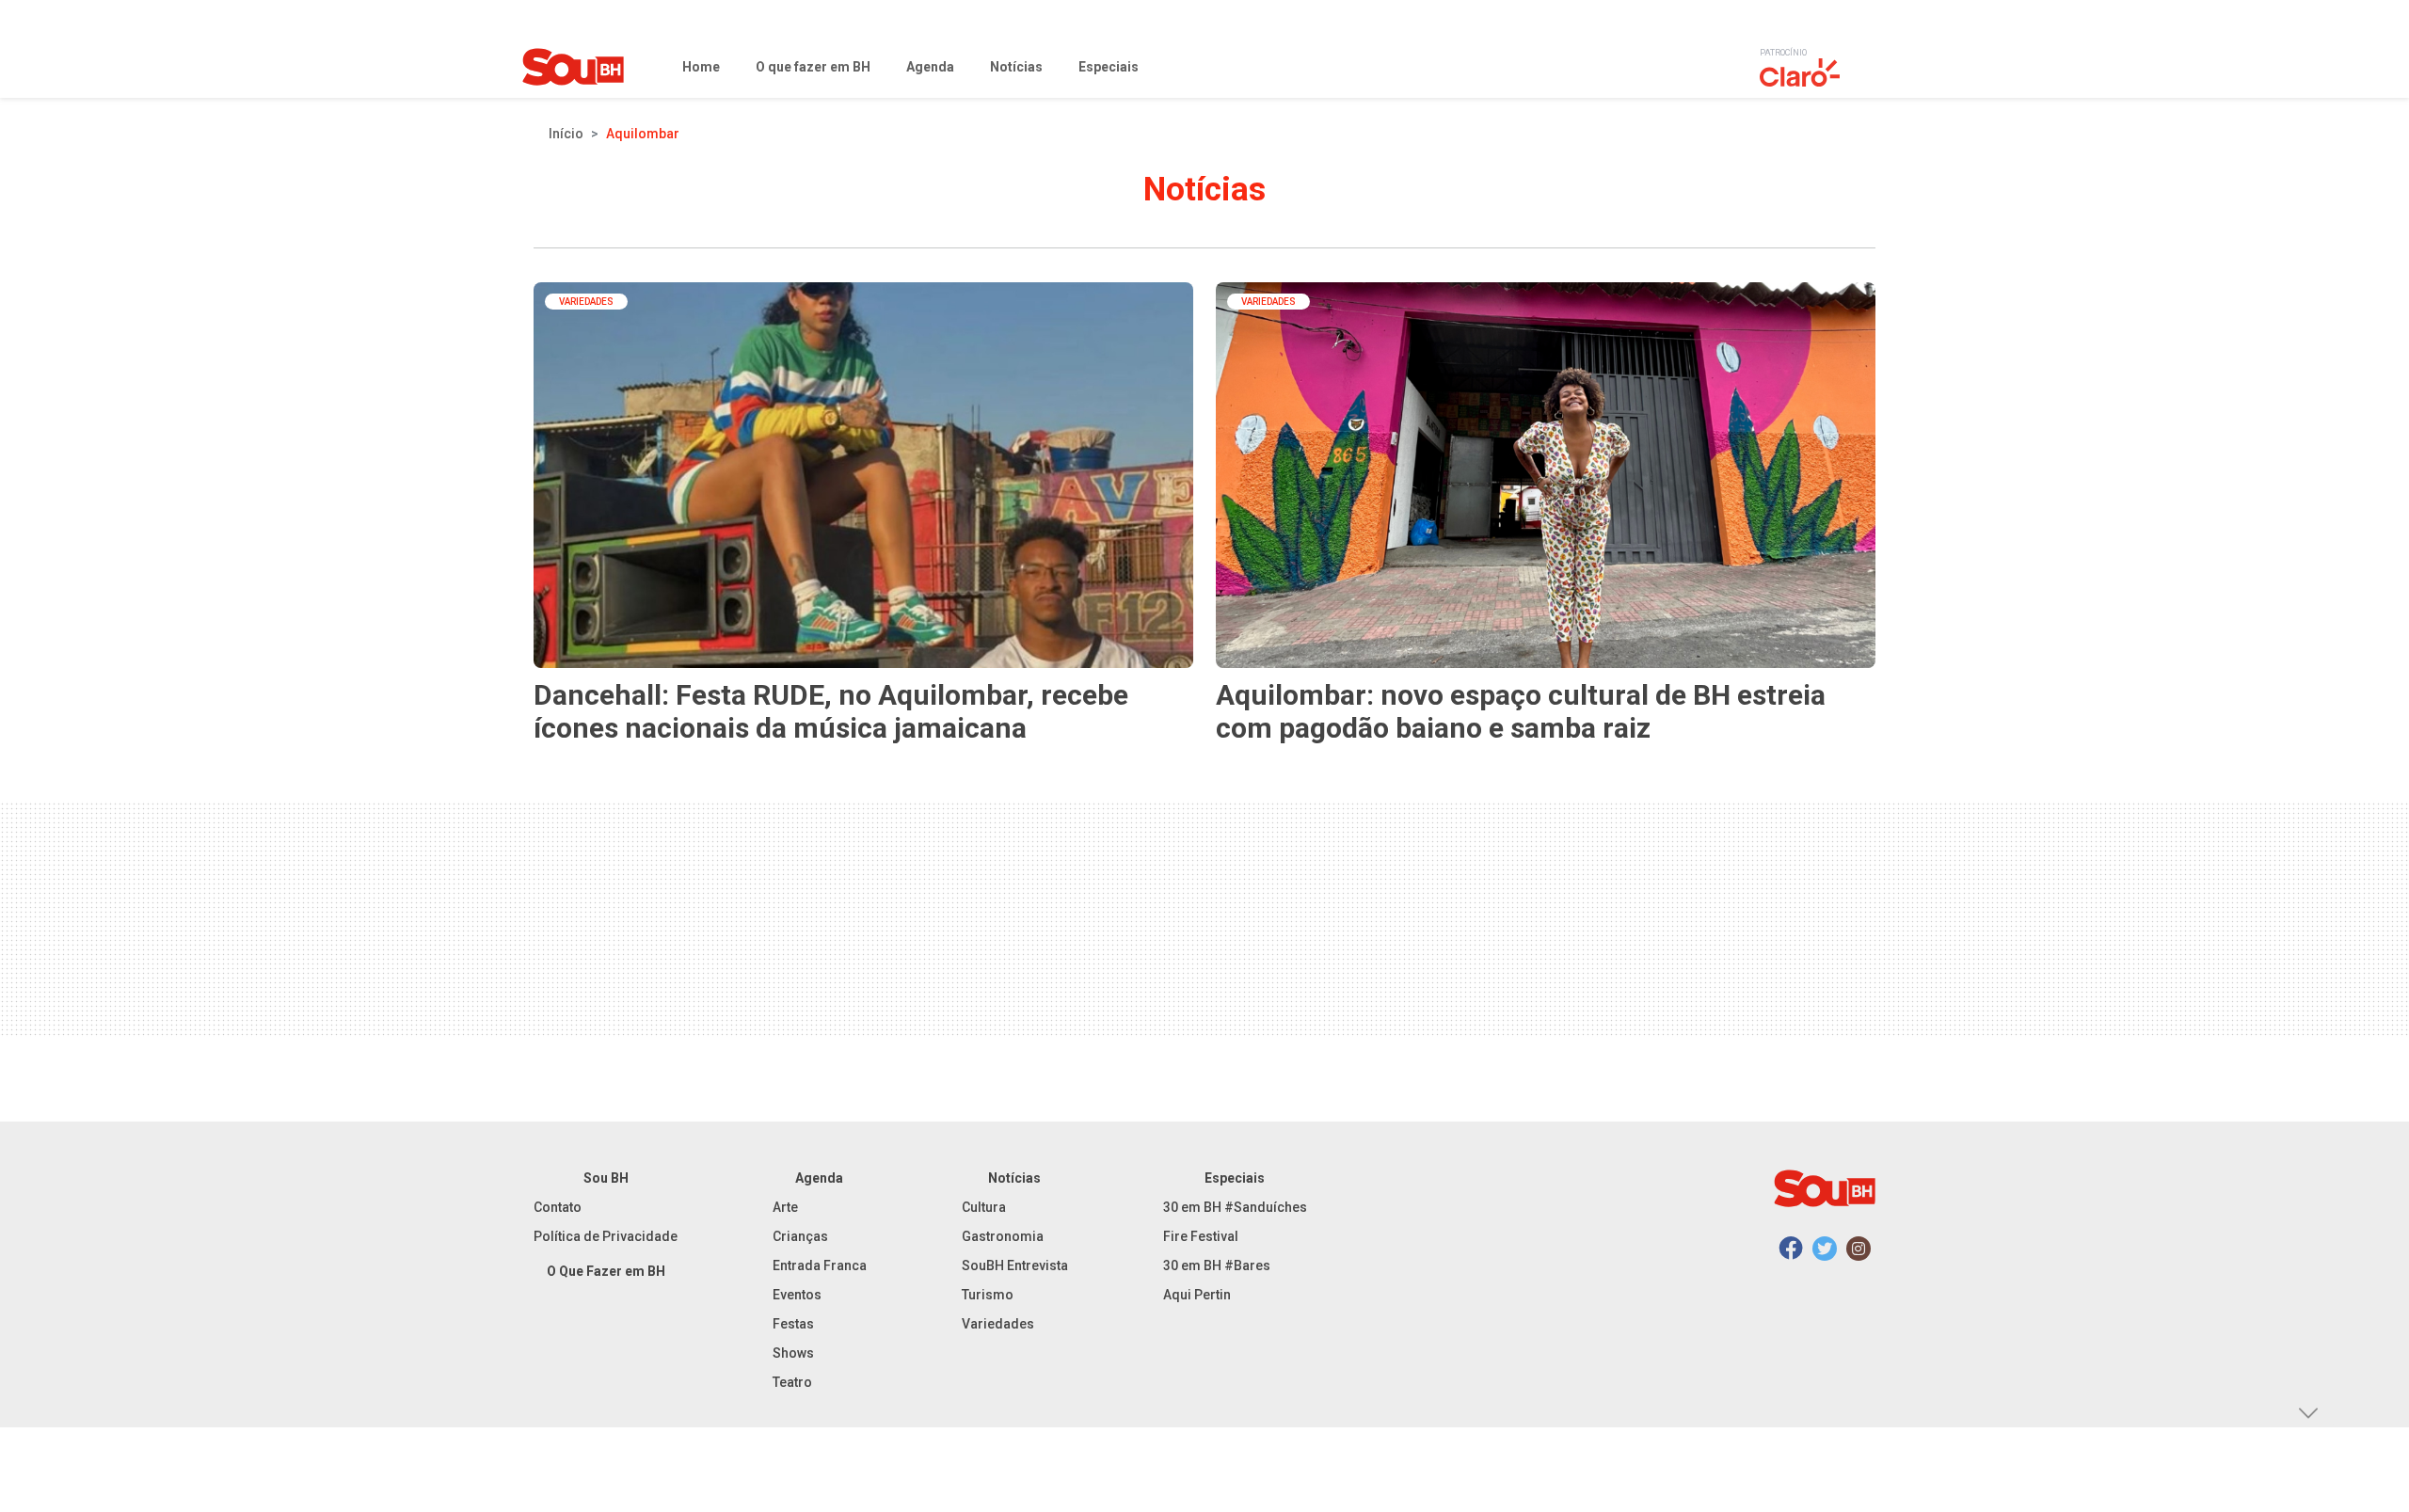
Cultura (984, 1207)
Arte (785, 1207)
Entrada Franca (820, 1265)
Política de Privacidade (606, 1236)
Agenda (819, 1178)
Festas (793, 1324)
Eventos (797, 1295)
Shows (793, 1353)
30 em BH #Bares (1217, 1265)
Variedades (998, 1324)
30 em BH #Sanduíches (1235, 1207)
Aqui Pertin (1197, 1295)
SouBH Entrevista (1015, 1265)
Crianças (800, 1236)
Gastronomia (1003, 1236)
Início (566, 134)
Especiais (1235, 1178)
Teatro (792, 1382)
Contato (558, 1207)
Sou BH (606, 1178)
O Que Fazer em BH (606, 1271)
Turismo (988, 1295)
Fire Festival (1201, 1236)
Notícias (1014, 1178)
